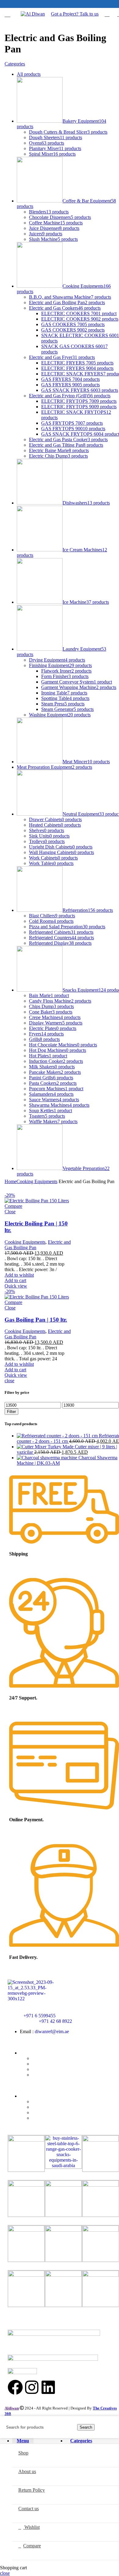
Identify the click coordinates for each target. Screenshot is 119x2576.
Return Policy (45, 2069)
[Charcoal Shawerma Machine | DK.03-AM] (48, 1458)
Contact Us (43, 2075)
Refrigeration (45, 2112)
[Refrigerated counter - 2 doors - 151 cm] (58, 1436)
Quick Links (32, 2053)
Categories (15, 64)
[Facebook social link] (61, 4)
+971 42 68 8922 (55, 2021)
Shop (37, 2058)
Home (11, 1181)
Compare (13, 1206)
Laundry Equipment (51, 2118)
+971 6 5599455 (40, 2016)
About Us (41, 2064)
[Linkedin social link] (68, 4)
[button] (15, 1280)
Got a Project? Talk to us (75, 14)
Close (10, 1212)
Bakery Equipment (50, 2107)
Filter (11, 1412)
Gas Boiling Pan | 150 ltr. (36, 1320)
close (9, 1381)
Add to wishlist (19, 1275)
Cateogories (31, 2096)
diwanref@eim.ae (52, 2031)
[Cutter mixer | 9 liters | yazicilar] (46, 1447)
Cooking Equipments (37, 1181)
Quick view (16, 1286)
